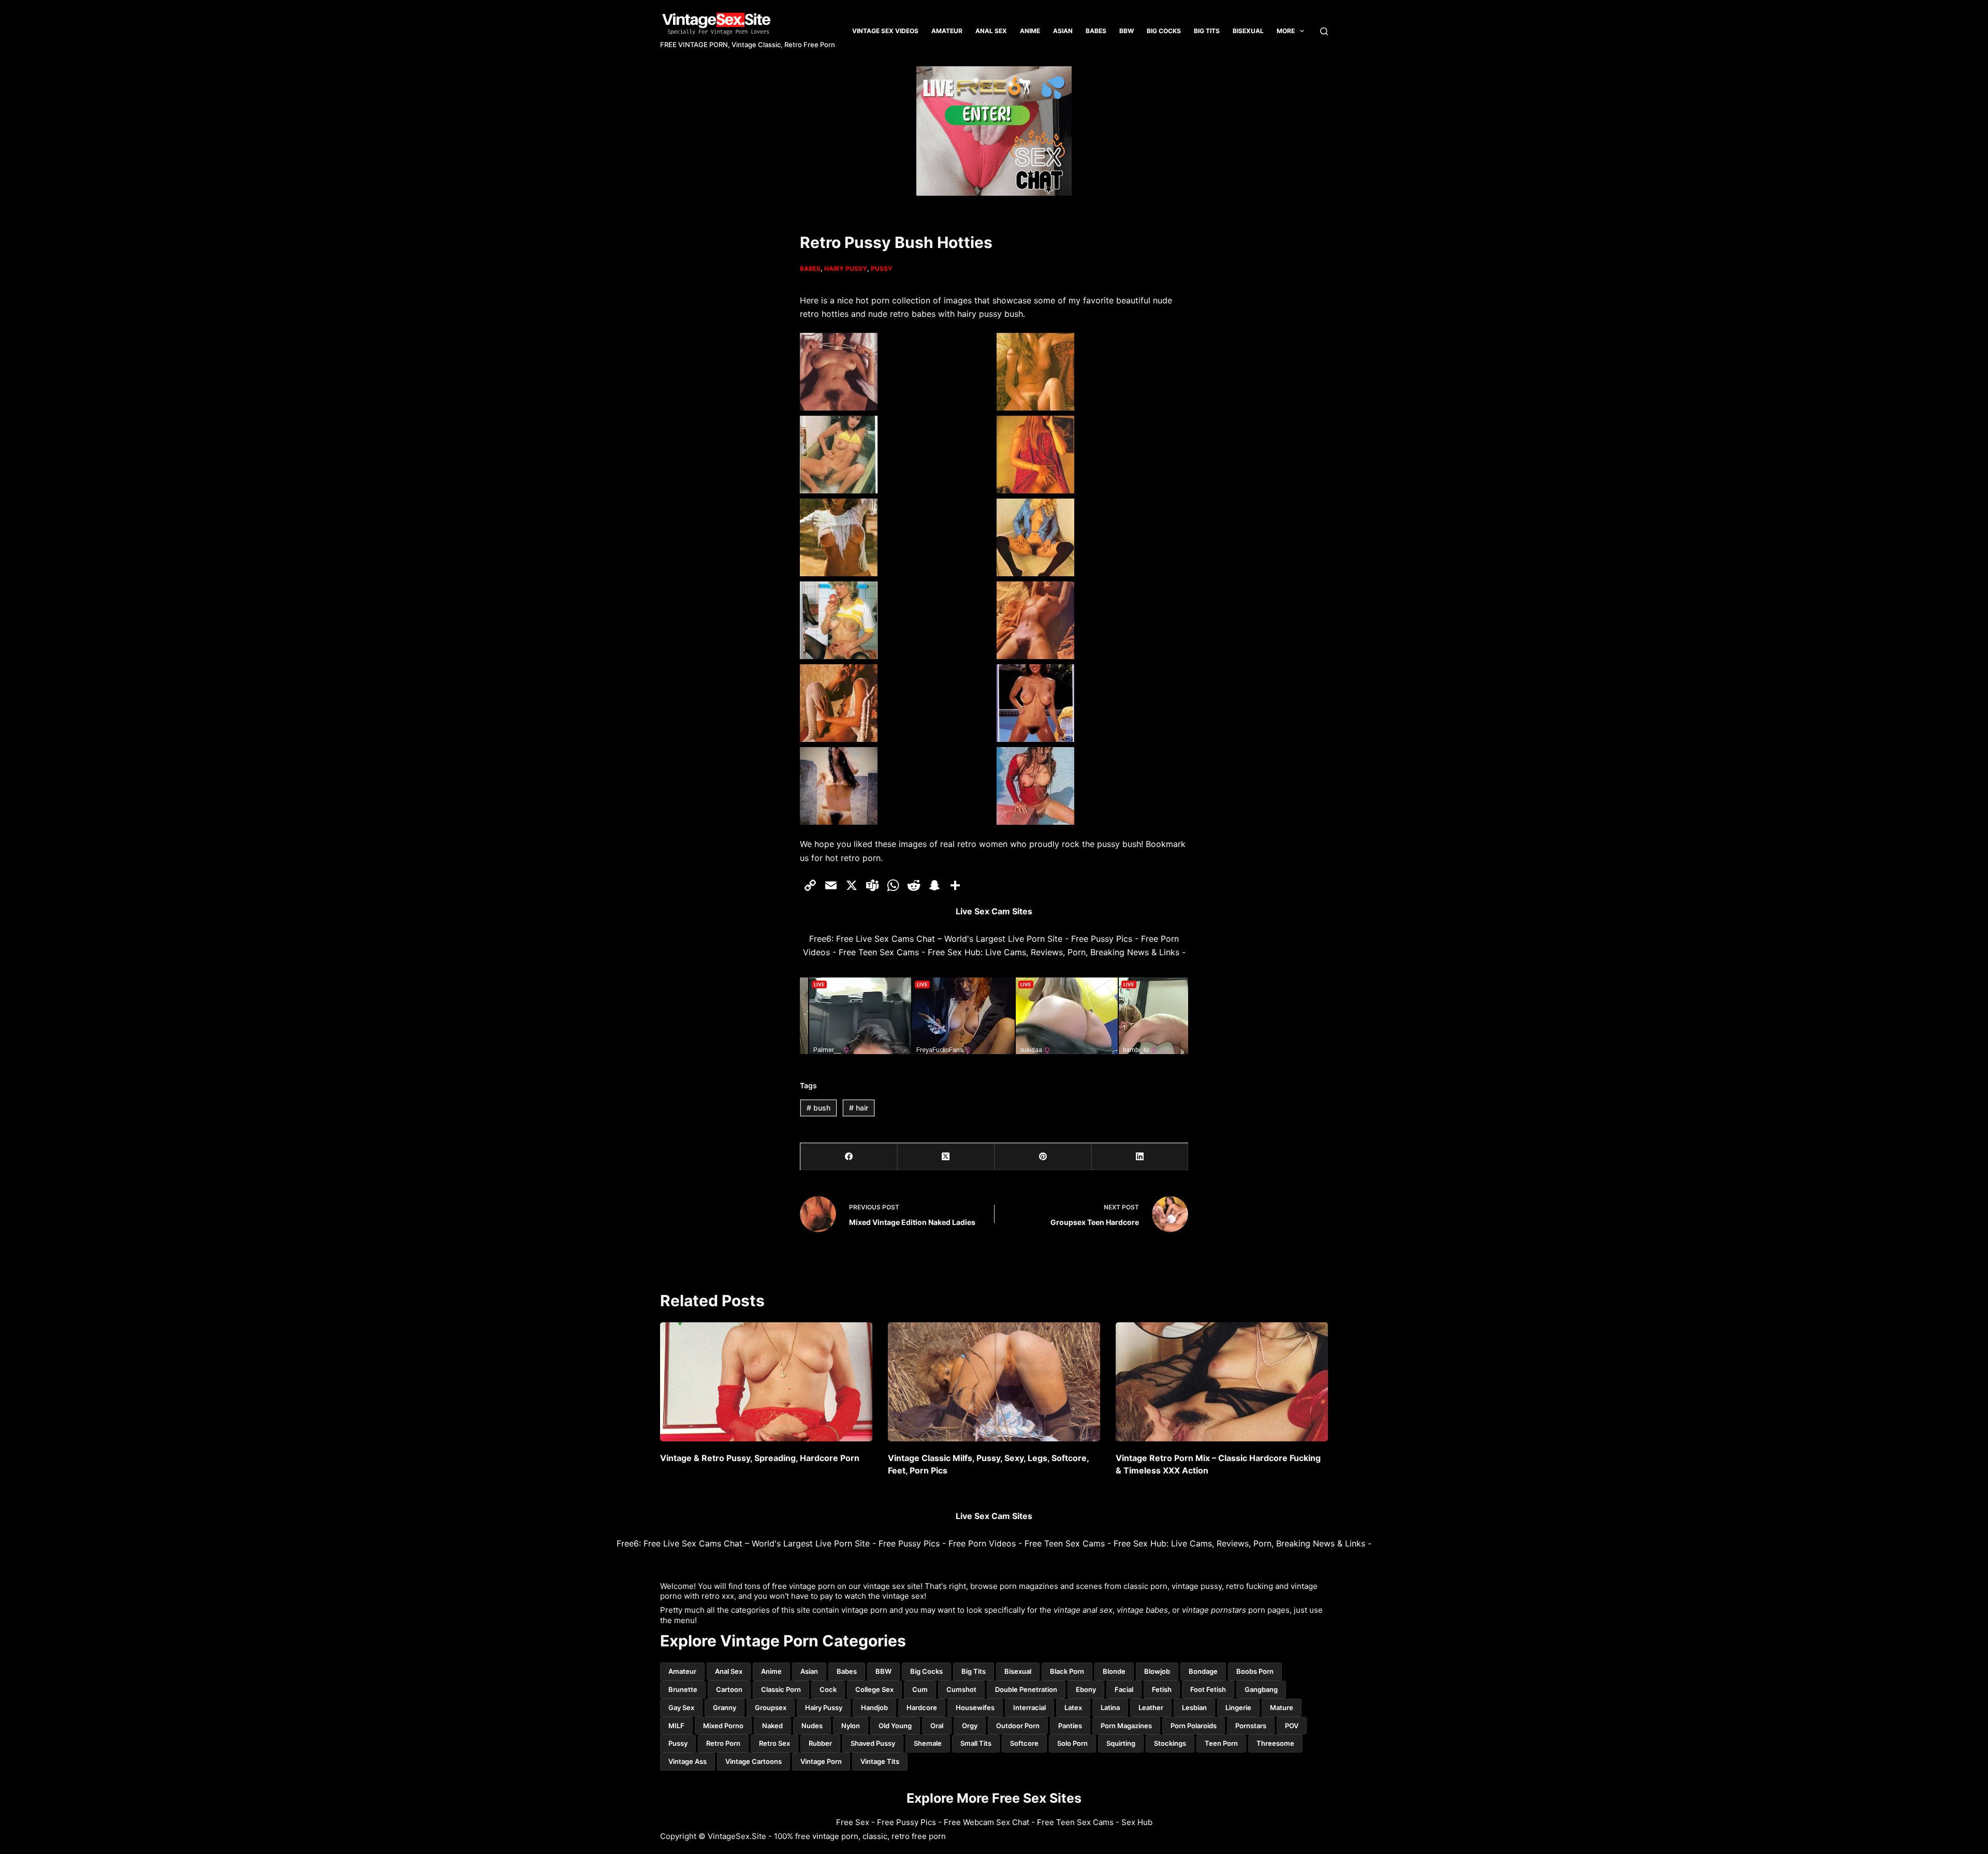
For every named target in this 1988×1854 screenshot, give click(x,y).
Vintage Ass (688, 1761)
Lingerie (1238, 1707)
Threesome (1275, 1743)
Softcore (1024, 1743)
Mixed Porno (723, 1726)
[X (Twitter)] (946, 1157)
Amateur (947, 31)
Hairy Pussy (846, 268)
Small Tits (976, 1743)
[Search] (1324, 31)
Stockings (1170, 1743)
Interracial (1029, 1707)
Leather (1151, 1707)
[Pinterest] (1043, 1157)
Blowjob (1157, 1671)
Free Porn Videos (982, 1543)
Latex (1073, 1707)
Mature (1282, 1707)
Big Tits (974, 1671)
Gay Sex (681, 1707)
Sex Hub (1137, 1822)
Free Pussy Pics (1102, 939)
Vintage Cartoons (754, 1761)
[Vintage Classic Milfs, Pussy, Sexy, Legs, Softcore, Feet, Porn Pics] (994, 1382)
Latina (1110, 1707)
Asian (1063, 31)
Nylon (851, 1726)
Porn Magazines (1126, 1726)
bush (818, 1108)
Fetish (1162, 1689)
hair (859, 1108)
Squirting (1121, 1743)
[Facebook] (849, 1157)
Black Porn (1067, 1671)
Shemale (928, 1743)
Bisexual (1248, 31)
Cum (920, 1689)
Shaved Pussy (873, 1743)
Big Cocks (1164, 31)
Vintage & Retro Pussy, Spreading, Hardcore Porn (760, 1458)
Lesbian (1194, 1707)
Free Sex (853, 1822)
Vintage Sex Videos (885, 31)
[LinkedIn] (1140, 1157)
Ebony (1086, 1689)
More (1286, 31)
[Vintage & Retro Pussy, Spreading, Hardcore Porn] (766, 1382)
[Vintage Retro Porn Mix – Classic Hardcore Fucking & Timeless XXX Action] (1222, 1382)
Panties (1070, 1726)
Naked (772, 1726)
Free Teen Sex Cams (879, 952)
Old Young (895, 1726)
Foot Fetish (1208, 1689)
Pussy (882, 268)
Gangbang (1261, 1689)
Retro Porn (723, 1743)
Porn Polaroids (1194, 1726)
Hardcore (922, 1707)
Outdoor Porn (1018, 1726)
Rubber (820, 1743)
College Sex (874, 1689)
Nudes (812, 1726)
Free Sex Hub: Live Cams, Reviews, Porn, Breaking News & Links (1054, 952)
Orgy (970, 1726)
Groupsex (771, 1707)
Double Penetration (1026, 1689)
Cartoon (729, 1689)
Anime (1030, 31)
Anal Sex (991, 31)
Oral (937, 1726)
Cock (828, 1689)
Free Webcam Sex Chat (986, 1822)
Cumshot (961, 1689)
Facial (1124, 1689)
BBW (1127, 31)
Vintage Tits (880, 1761)
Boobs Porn (1255, 1671)
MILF (676, 1726)
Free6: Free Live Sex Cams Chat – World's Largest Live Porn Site (936, 939)
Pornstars (1251, 1726)
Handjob (874, 1707)
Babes (1096, 31)
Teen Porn (1221, 1743)
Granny (725, 1707)
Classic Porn (781, 1689)
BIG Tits (1207, 31)
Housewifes (975, 1707)
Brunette (683, 1689)
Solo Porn (1072, 1743)
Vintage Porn (821, 1761)
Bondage (1203, 1671)
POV (1292, 1726)
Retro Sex (774, 1743)
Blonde (1114, 1671)
